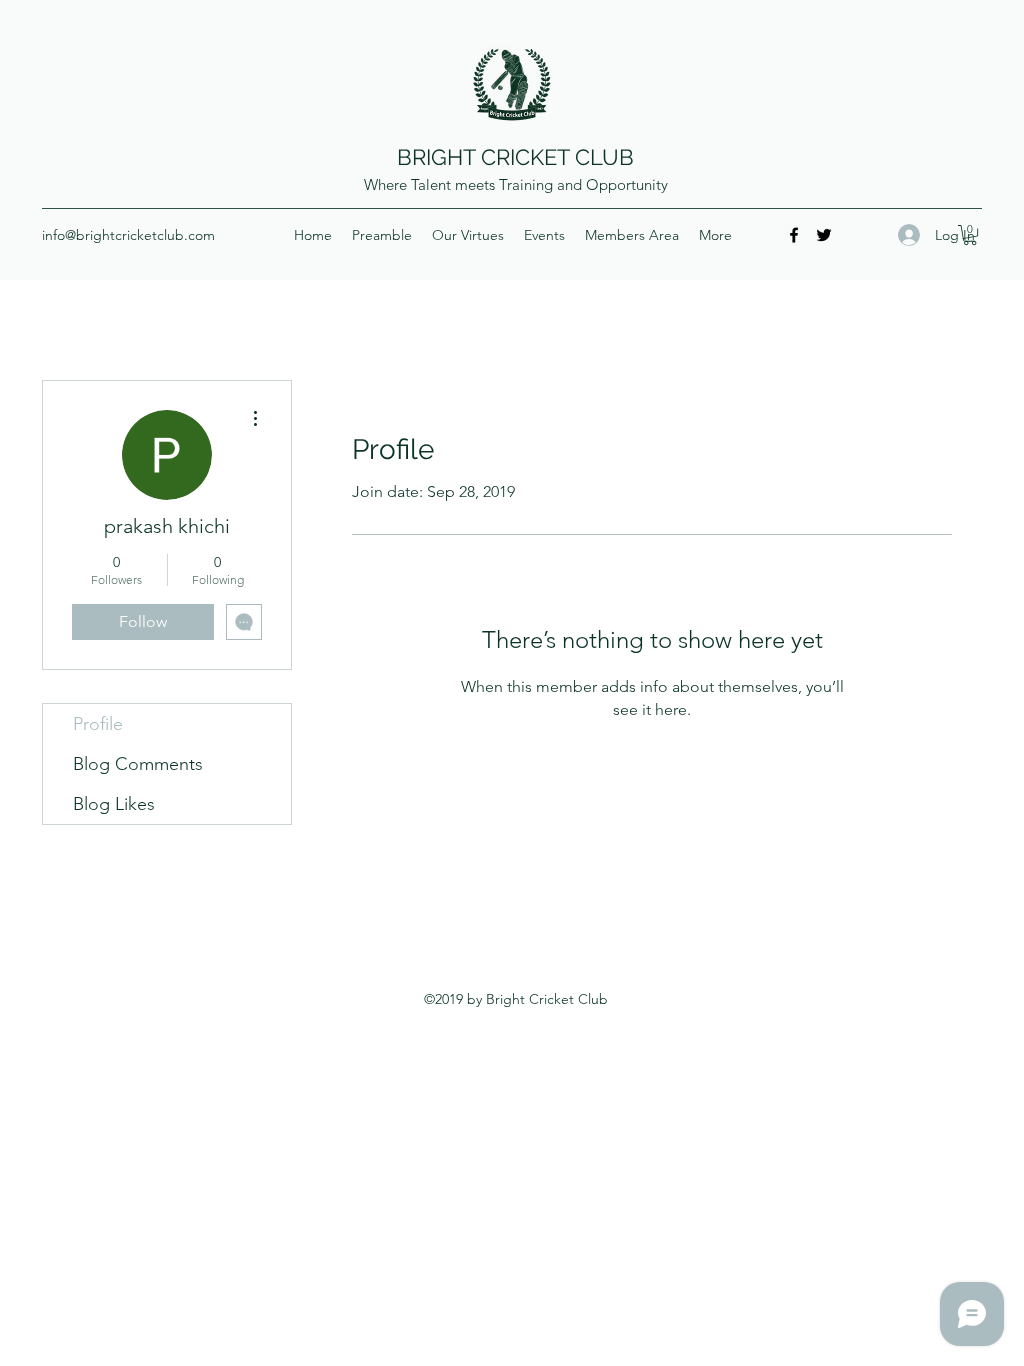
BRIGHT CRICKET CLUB (515, 157)
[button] (970, 235)
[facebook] (794, 235)
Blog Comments (138, 764)
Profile (98, 724)
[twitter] (824, 235)
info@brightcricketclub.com (128, 235)
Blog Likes (114, 804)
